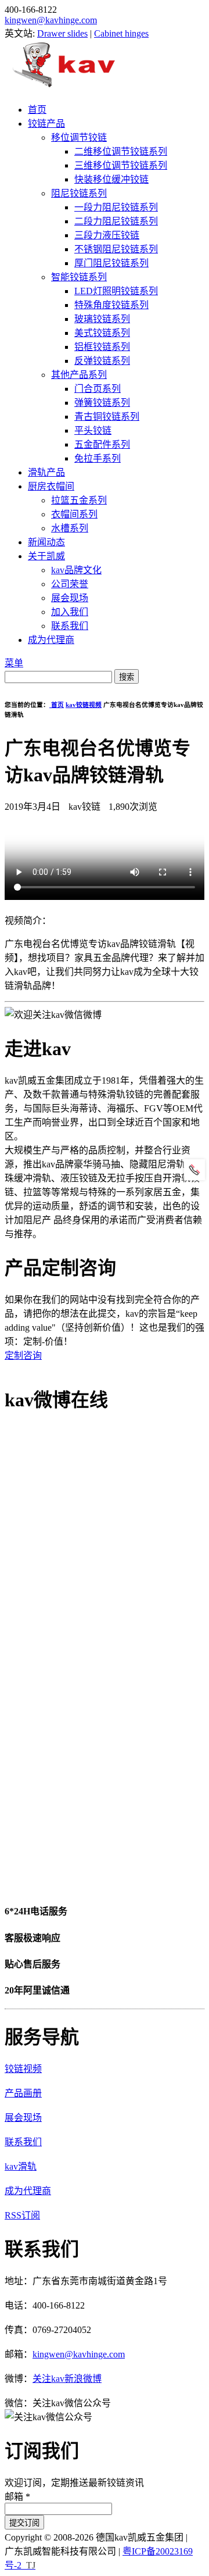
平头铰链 (93, 430)
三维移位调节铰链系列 (121, 165)
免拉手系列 (98, 458)
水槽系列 (70, 528)
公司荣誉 (70, 584)
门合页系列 (98, 389)
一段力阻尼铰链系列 (116, 207)
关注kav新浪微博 (67, 2379)
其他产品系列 (79, 375)
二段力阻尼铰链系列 (116, 221)
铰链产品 (46, 124)
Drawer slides (62, 33)
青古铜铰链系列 (107, 417)
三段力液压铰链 (107, 235)
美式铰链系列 (102, 333)
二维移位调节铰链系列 (121, 151)
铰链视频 (23, 2069)
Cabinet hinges (121, 33)
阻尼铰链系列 (79, 193)
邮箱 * (17, 2497)
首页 (37, 110)
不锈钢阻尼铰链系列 (116, 249)
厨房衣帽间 (51, 486)
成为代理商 (51, 640)
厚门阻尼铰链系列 (111, 263)
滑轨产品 (46, 472)
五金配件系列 (102, 444)
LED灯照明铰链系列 (116, 291)
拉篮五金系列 (79, 500)
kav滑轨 (21, 2166)
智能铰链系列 (79, 277)
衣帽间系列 (74, 514)
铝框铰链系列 (102, 347)
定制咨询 (23, 1355)
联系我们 (70, 626)
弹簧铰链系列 (102, 403)
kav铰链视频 (84, 705)
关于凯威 (46, 556)
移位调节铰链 (79, 137)
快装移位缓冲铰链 (111, 179)
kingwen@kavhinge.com (51, 20)
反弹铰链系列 (102, 361)
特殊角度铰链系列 (111, 305)
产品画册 (23, 2093)
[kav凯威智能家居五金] (64, 87)
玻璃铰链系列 (102, 319)
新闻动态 (46, 542)
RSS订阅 (22, 2215)
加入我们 (70, 612)
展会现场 (70, 598)
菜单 (14, 663)
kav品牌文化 (76, 570)
